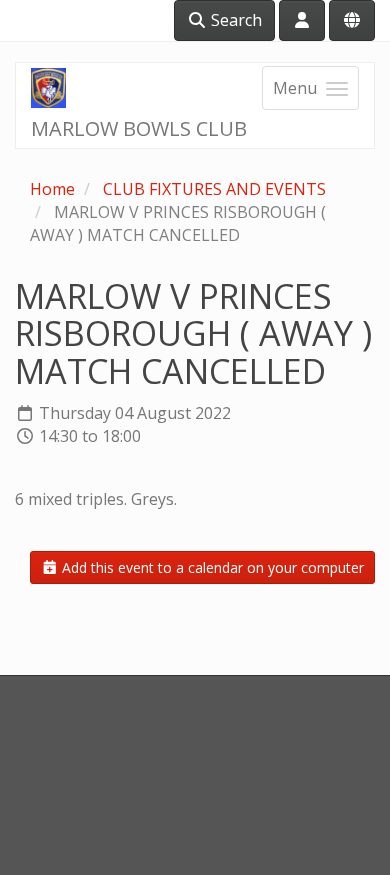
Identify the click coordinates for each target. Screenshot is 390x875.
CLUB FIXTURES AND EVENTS (214, 189)
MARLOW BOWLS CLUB (139, 128)
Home (52, 189)
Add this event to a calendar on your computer (211, 567)
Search (234, 20)
